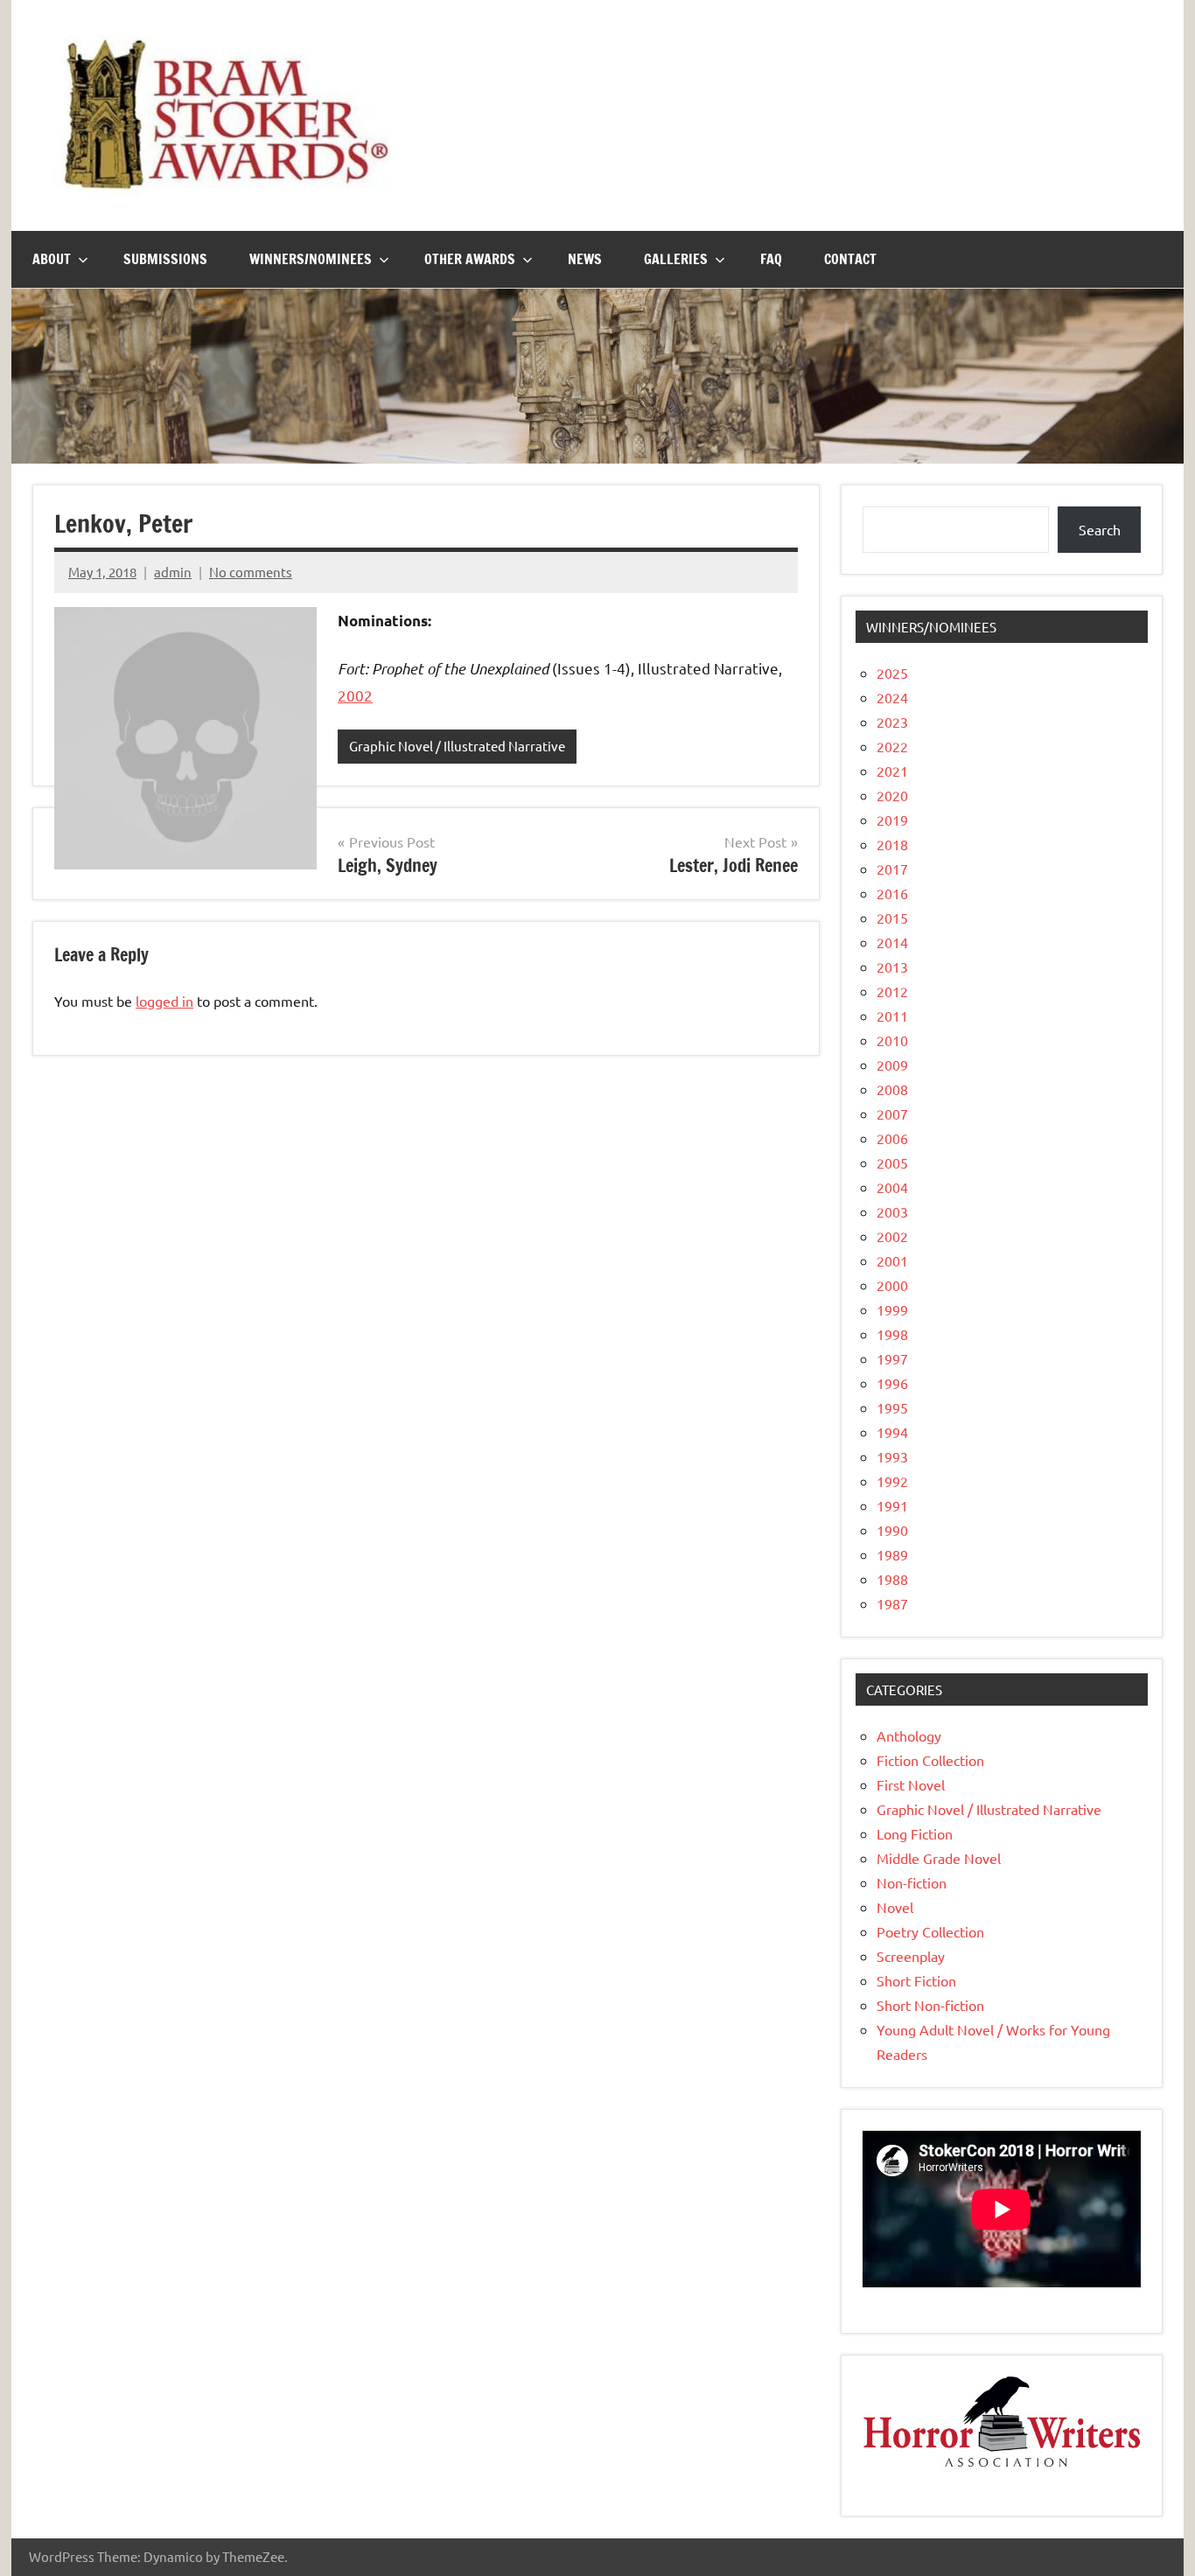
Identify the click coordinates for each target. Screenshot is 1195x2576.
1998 (892, 1334)
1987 (892, 1603)
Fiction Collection (930, 1760)
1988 (892, 1579)
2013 (892, 967)
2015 (892, 918)
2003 (892, 1211)
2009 (892, 1065)
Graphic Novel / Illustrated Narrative (457, 746)
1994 (892, 1432)
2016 (892, 893)
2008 (892, 1089)
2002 (355, 695)
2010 (892, 1040)
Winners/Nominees (311, 259)
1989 (892, 1554)
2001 (892, 1260)
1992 (892, 1481)
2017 (892, 869)
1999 (892, 1309)
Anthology (909, 1735)
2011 (892, 1016)
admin (173, 572)
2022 (892, 746)
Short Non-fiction (930, 2005)
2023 (892, 722)
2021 (892, 771)
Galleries (676, 259)
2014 (892, 942)
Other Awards (470, 259)
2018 (892, 844)
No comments (251, 572)
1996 (892, 1383)
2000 (892, 1285)
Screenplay (911, 1956)
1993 (892, 1456)
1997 (892, 1358)
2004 (892, 1187)
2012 (892, 991)
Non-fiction (912, 1882)
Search (1100, 529)
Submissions (165, 259)
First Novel (911, 1784)
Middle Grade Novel (939, 1858)
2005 (892, 1162)
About (52, 259)
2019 (892, 820)
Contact (850, 259)
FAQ (771, 259)
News (585, 259)
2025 (892, 673)
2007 (892, 1113)
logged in (164, 1001)
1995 (892, 1407)
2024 (892, 697)
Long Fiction (915, 1833)
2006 (892, 1138)
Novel (895, 1907)
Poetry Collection (930, 1931)
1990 (892, 1530)
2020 (892, 795)
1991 (892, 1505)
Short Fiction (916, 1980)
